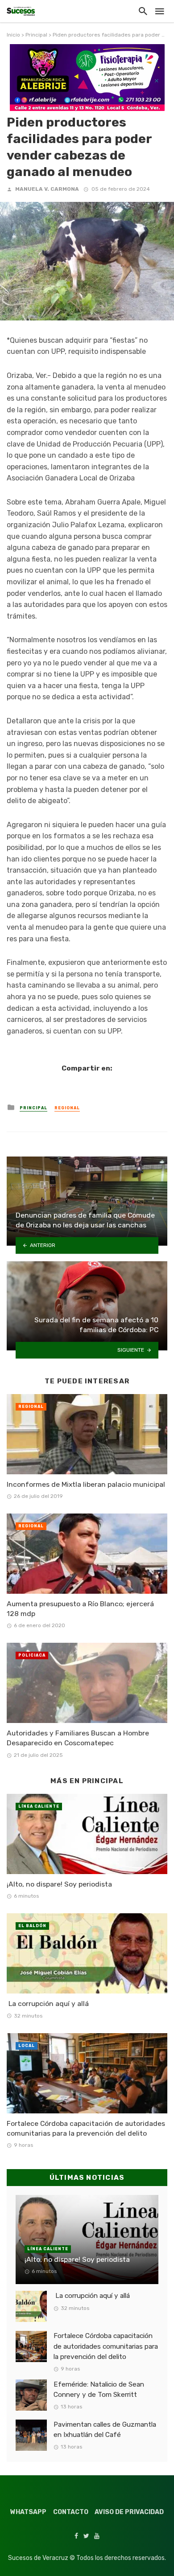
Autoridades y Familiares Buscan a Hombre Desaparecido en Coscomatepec (78, 1738)
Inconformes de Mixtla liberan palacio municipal (86, 1484)
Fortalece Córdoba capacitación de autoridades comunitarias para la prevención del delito (86, 2128)
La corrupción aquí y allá (48, 2004)
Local (27, 2046)
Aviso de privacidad (129, 2512)
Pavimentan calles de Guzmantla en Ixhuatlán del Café (105, 2430)
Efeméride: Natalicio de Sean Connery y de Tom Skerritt (99, 2389)
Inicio (13, 35)
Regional (67, 1108)
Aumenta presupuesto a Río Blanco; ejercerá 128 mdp (80, 1609)
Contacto (71, 2512)
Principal (36, 35)
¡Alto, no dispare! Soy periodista (59, 1884)
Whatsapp (28, 2512)
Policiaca (32, 1655)
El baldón (32, 1926)
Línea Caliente (39, 1806)
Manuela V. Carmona (47, 189)
